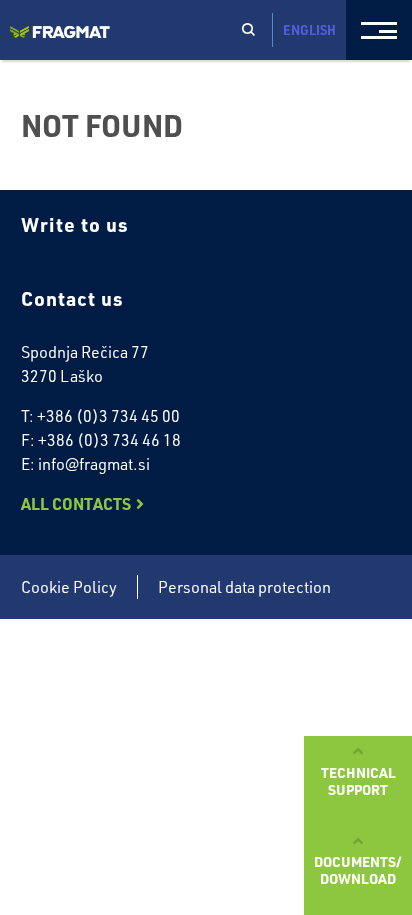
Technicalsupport (358, 780)
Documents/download (358, 869)
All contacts (76, 503)
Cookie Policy (69, 587)
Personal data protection (244, 587)
